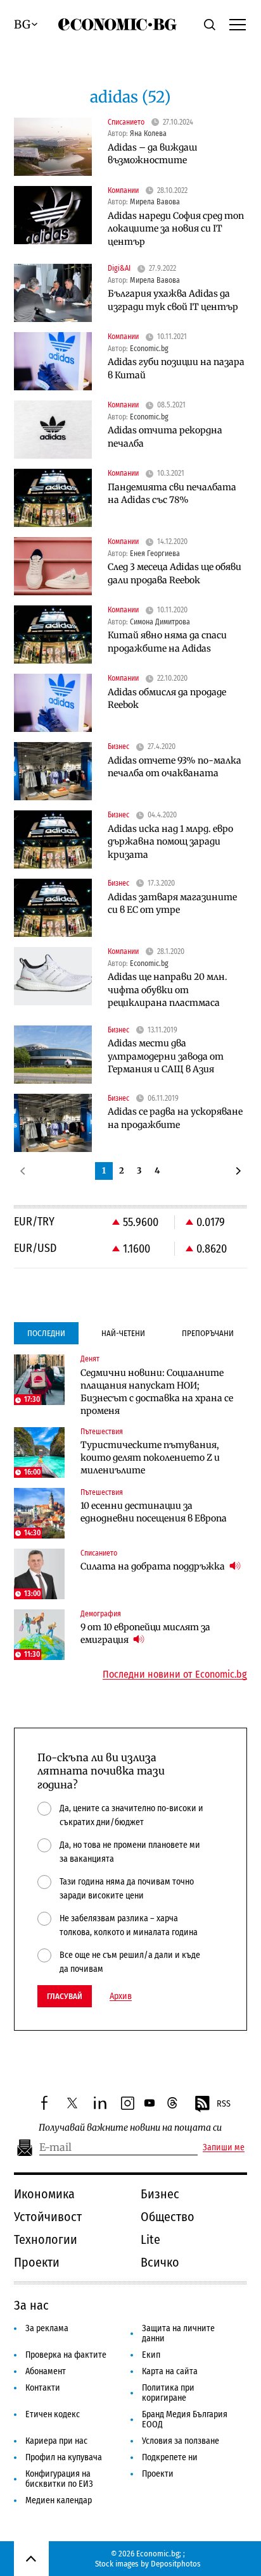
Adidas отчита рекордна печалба (165, 437)
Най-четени (123, 1333)
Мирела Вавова (155, 202)
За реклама (47, 2328)
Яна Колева (148, 133)
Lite (150, 2239)
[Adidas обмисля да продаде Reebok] (53, 703)
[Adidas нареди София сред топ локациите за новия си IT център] (53, 215)
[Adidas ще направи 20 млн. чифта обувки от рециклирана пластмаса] (53, 976)
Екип (151, 2355)
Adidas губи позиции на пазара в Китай (176, 368)
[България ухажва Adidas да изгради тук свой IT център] (53, 293)
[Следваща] (238, 1171)
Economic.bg (149, 349)
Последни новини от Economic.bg (175, 1675)
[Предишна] (23, 1171)
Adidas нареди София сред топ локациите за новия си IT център (176, 229)
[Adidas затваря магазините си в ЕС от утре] (53, 908)
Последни (46, 1333)
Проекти (37, 2262)
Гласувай (65, 1996)
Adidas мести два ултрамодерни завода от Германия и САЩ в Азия (166, 1056)
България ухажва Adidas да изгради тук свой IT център (173, 300)
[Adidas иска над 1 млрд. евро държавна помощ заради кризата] (53, 839)
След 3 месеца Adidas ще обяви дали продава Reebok (175, 573)
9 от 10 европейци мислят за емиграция (145, 1633)
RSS (224, 2104)
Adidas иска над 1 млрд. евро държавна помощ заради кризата (170, 842)
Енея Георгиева (155, 554)
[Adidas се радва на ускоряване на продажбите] (53, 1123)
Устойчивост (48, 2217)
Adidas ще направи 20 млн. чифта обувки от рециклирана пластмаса (168, 990)
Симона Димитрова (160, 622)
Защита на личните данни (178, 2333)
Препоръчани (208, 1333)
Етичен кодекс (53, 2414)
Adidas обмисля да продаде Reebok (167, 699)
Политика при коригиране (168, 2393)
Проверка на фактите (66, 2355)
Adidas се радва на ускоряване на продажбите (175, 1118)
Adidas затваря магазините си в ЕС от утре (172, 904)
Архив (121, 1997)
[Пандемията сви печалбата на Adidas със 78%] (53, 498)
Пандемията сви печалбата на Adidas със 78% (172, 494)
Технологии (46, 2239)
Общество (168, 2217)
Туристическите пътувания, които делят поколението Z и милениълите (150, 1458)
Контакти (43, 2388)
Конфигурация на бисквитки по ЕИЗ (59, 2479)
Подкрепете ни (170, 2457)
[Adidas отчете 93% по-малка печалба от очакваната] (53, 771)
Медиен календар (59, 2500)
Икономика (44, 2194)
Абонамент (46, 2371)
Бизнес (160, 2194)
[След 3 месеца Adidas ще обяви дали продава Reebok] (53, 566)
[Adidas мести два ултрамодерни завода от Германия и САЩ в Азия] (53, 1055)
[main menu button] (238, 24)
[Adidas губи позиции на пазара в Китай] (53, 361)
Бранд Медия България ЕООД (185, 2419)
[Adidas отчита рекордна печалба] (53, 430)
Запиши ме (224, 2148)
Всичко (160, 2262)
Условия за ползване (181, 2441)
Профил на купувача (64, 2457)
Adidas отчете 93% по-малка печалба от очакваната (175, 767)
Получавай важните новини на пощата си (130, 2128)
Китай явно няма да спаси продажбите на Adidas (167, 642)
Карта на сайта (170, 2371)
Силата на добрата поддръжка (154, 1566)
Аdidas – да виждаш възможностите (152, 154)
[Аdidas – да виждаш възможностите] (53, 147)
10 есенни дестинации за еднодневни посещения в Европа (154, 1512)
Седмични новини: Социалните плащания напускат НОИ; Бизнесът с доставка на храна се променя (157, 1392)
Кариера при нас (56, 2441)
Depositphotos (176, 2564)
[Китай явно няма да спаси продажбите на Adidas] (53, 635)
